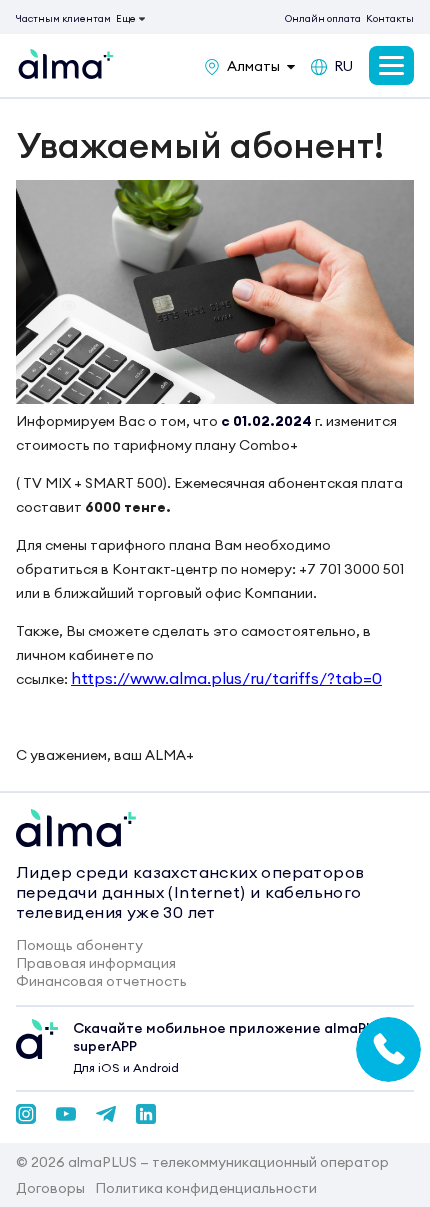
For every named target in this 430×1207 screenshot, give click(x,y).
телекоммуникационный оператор (270, 1162)
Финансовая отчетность (101, 981)
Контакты (390, 18)
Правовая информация (96, 963)
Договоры (50, 1188)
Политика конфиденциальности (206, 1188)
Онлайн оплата (323, 18)
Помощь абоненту (79, 945)
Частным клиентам (63, 18)
